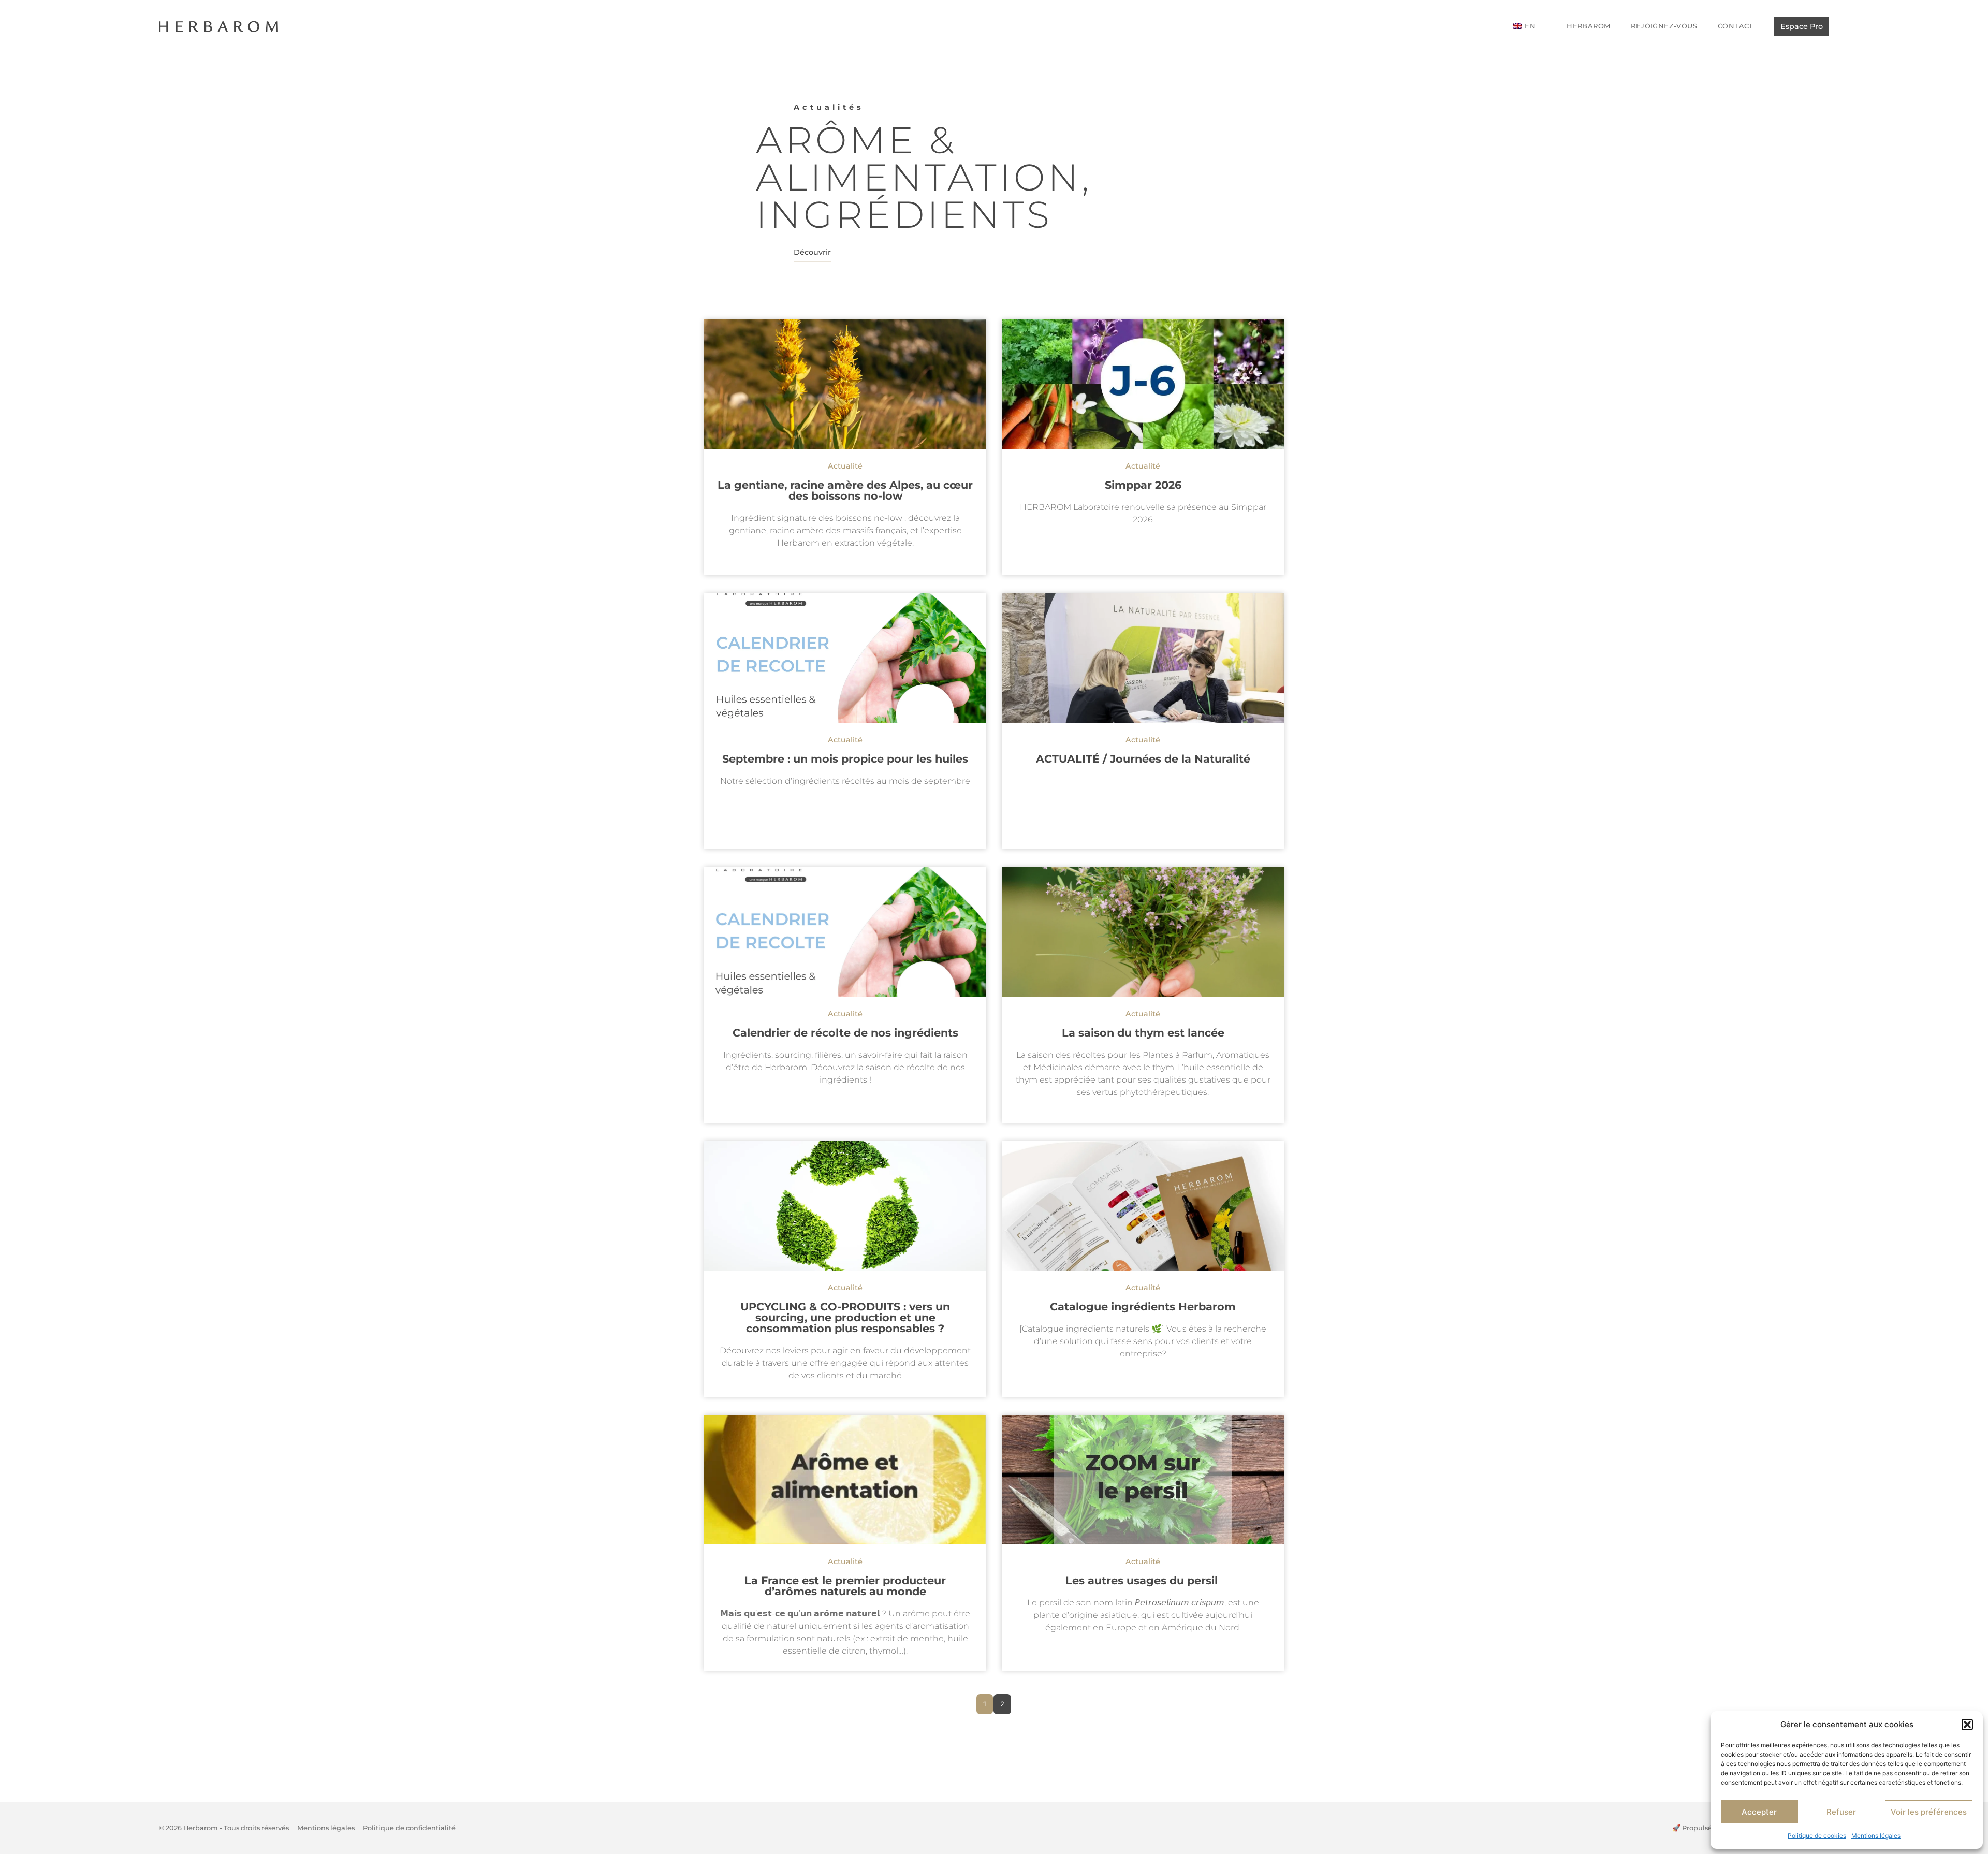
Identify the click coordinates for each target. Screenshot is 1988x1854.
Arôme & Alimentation (919, 158)
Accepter (1759, 1812)
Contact (1736, 26)
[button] (1967, 1725)
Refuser (1841, 1812)
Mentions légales (1876, 1836)
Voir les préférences (1929, 1812)
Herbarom (1588, 26)
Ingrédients (904, 214)
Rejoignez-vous (1664, 26)
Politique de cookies (1817, 1836)
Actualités (829, 107)
